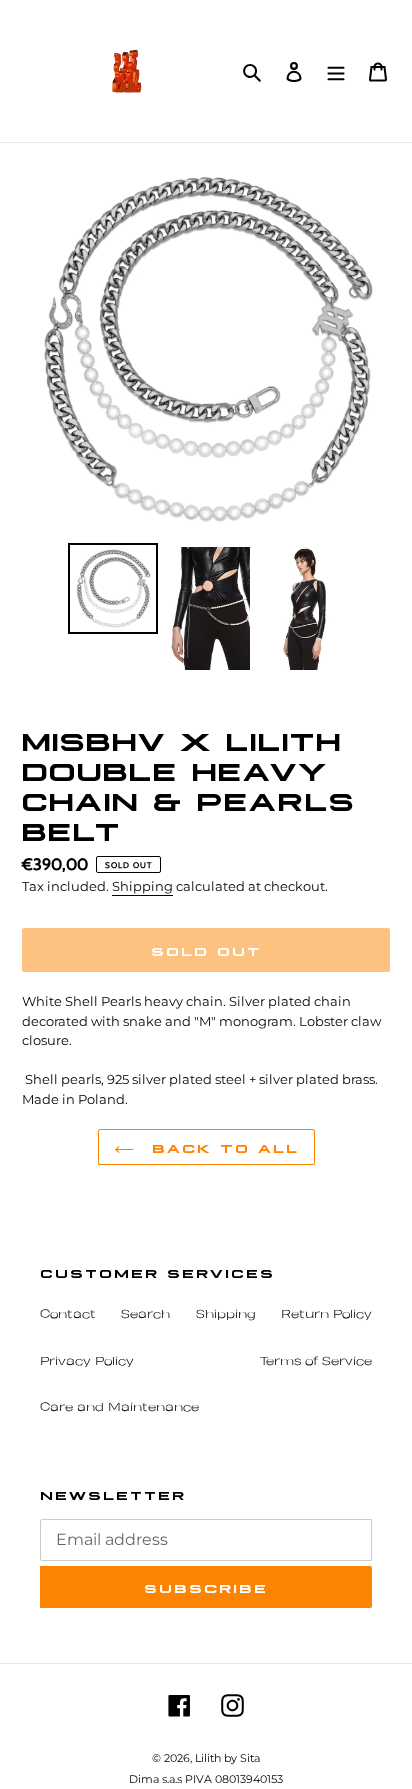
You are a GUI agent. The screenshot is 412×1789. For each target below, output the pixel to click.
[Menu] (336, 70)
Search (145, 1315)
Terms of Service (316, 1362)
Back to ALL (221, 1147)
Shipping (142, 886)
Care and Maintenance (119, 1408)
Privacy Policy (87, 1362)
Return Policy (326, 1315)
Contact (68, 1315)
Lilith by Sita (227, 1758)
